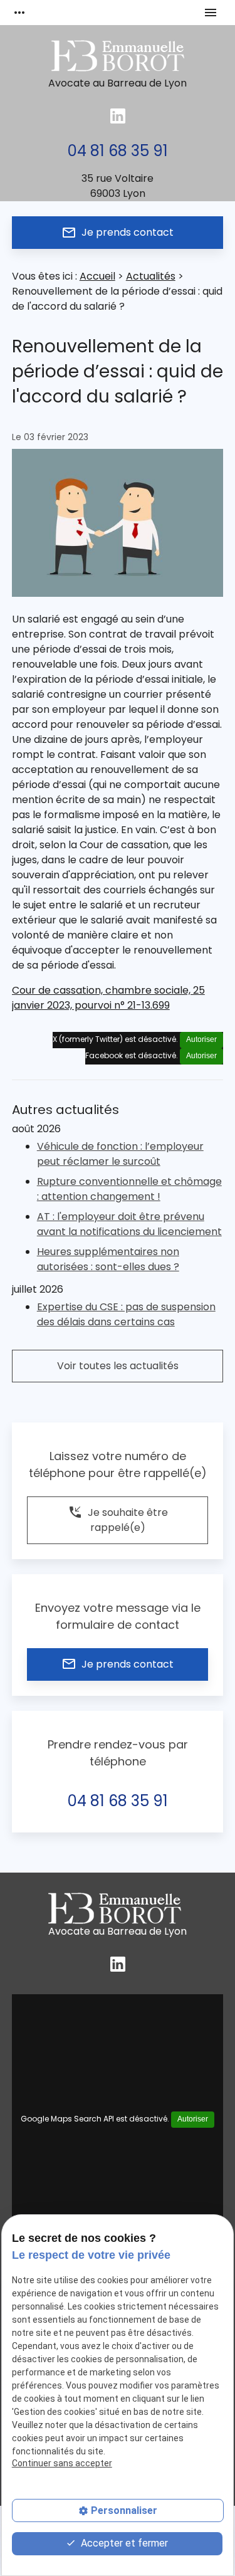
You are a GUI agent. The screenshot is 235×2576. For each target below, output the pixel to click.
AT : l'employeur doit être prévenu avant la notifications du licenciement (129, 1224)
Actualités (151, 276)
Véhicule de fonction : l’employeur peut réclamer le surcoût (120, 1154)
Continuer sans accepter (62, 2463)
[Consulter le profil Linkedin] (118, 116)
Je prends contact (118, 233)
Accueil (97, 276)
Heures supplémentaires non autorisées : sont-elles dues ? (108, 1259)
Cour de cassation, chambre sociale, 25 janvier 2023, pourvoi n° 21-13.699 (108, 998)
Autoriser (201, 1039)
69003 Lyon (118, 186)
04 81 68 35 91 (118, 151)
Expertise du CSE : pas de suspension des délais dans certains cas (126, 1314)
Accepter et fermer (123, 2543)
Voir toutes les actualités (118, 1366)
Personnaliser (124, 2510)
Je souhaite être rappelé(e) (118, 1519)
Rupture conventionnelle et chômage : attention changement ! (129, 1189)
